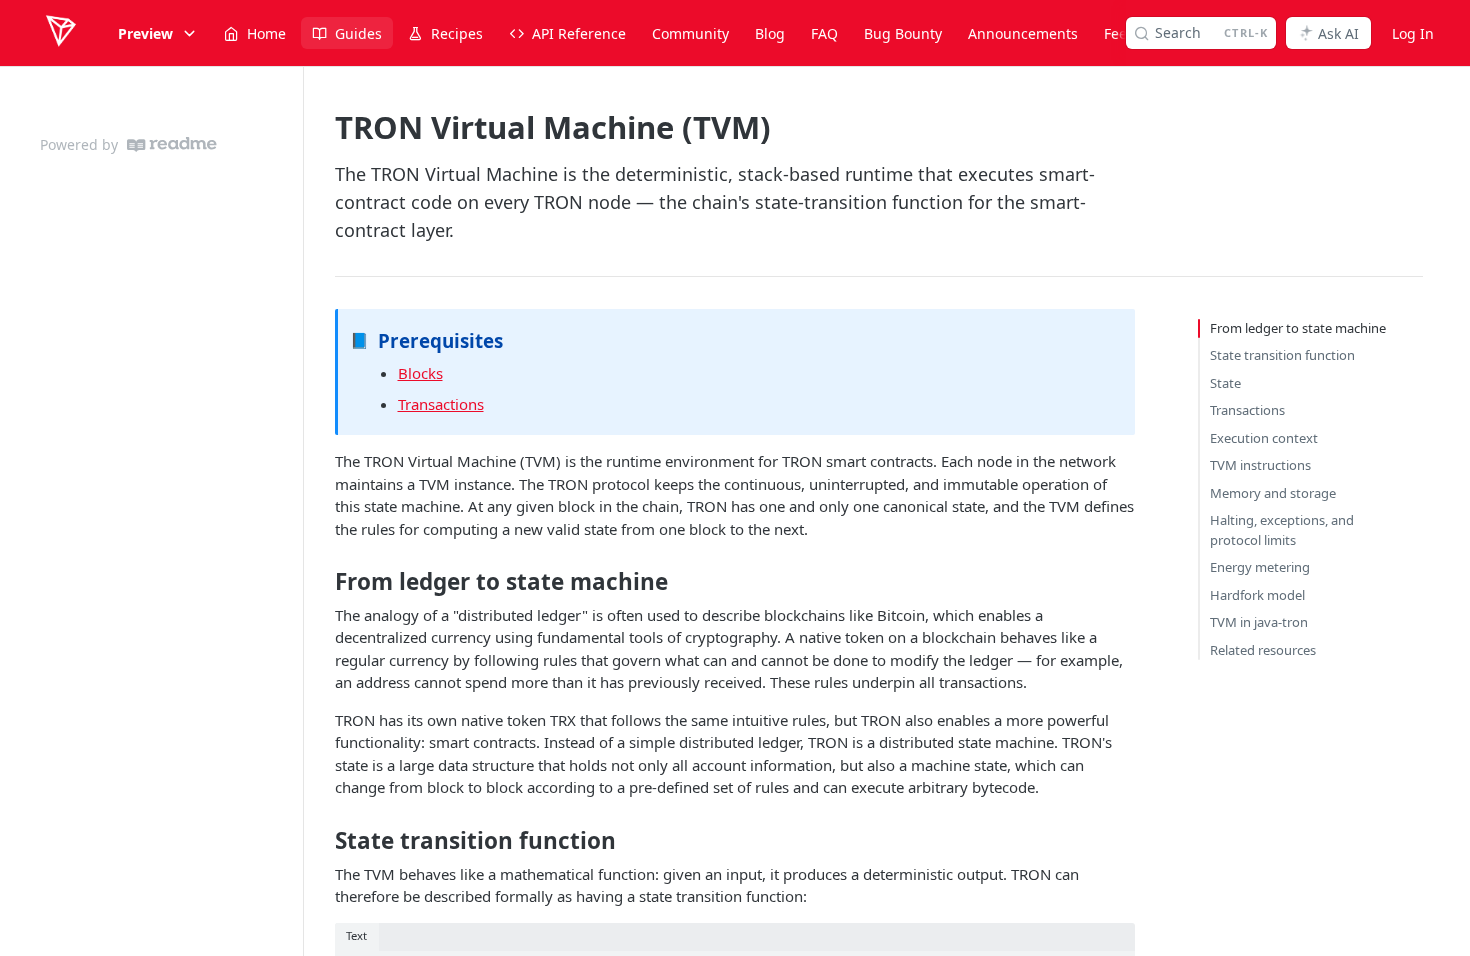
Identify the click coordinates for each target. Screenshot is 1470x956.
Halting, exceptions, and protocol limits (1282, 530)
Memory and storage (1273, 493)
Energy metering (1260, 567)
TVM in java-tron (1259, 622)
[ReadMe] (172, 144)
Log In (1413, 33)
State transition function (1282, 355)
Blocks (420, 373)
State (1225, 383)
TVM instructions (1260, 465)
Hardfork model (1257, 595)
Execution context (1264, 438)
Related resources (1263, 650)
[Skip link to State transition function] (321, 841)
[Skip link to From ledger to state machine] (321, 582)
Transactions (441, 404)
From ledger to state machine (1298, 328)
